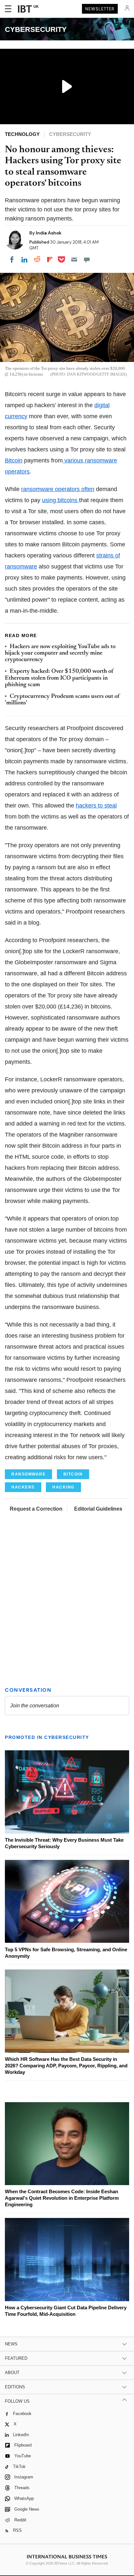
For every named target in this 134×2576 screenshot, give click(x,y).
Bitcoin (14, 460)
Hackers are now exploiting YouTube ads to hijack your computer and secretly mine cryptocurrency (60, 654)
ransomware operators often (58, 489)
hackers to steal (96, 806)
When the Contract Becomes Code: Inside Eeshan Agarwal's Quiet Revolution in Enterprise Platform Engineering (62, 2198)
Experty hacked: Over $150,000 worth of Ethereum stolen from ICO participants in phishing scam (59, 678)
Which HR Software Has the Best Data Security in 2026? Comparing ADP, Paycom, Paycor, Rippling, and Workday (66, 2066)
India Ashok (49, 233)
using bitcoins (60, 500)
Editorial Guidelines (98, 1509)
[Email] (74, 260)
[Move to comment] (87, 260)
